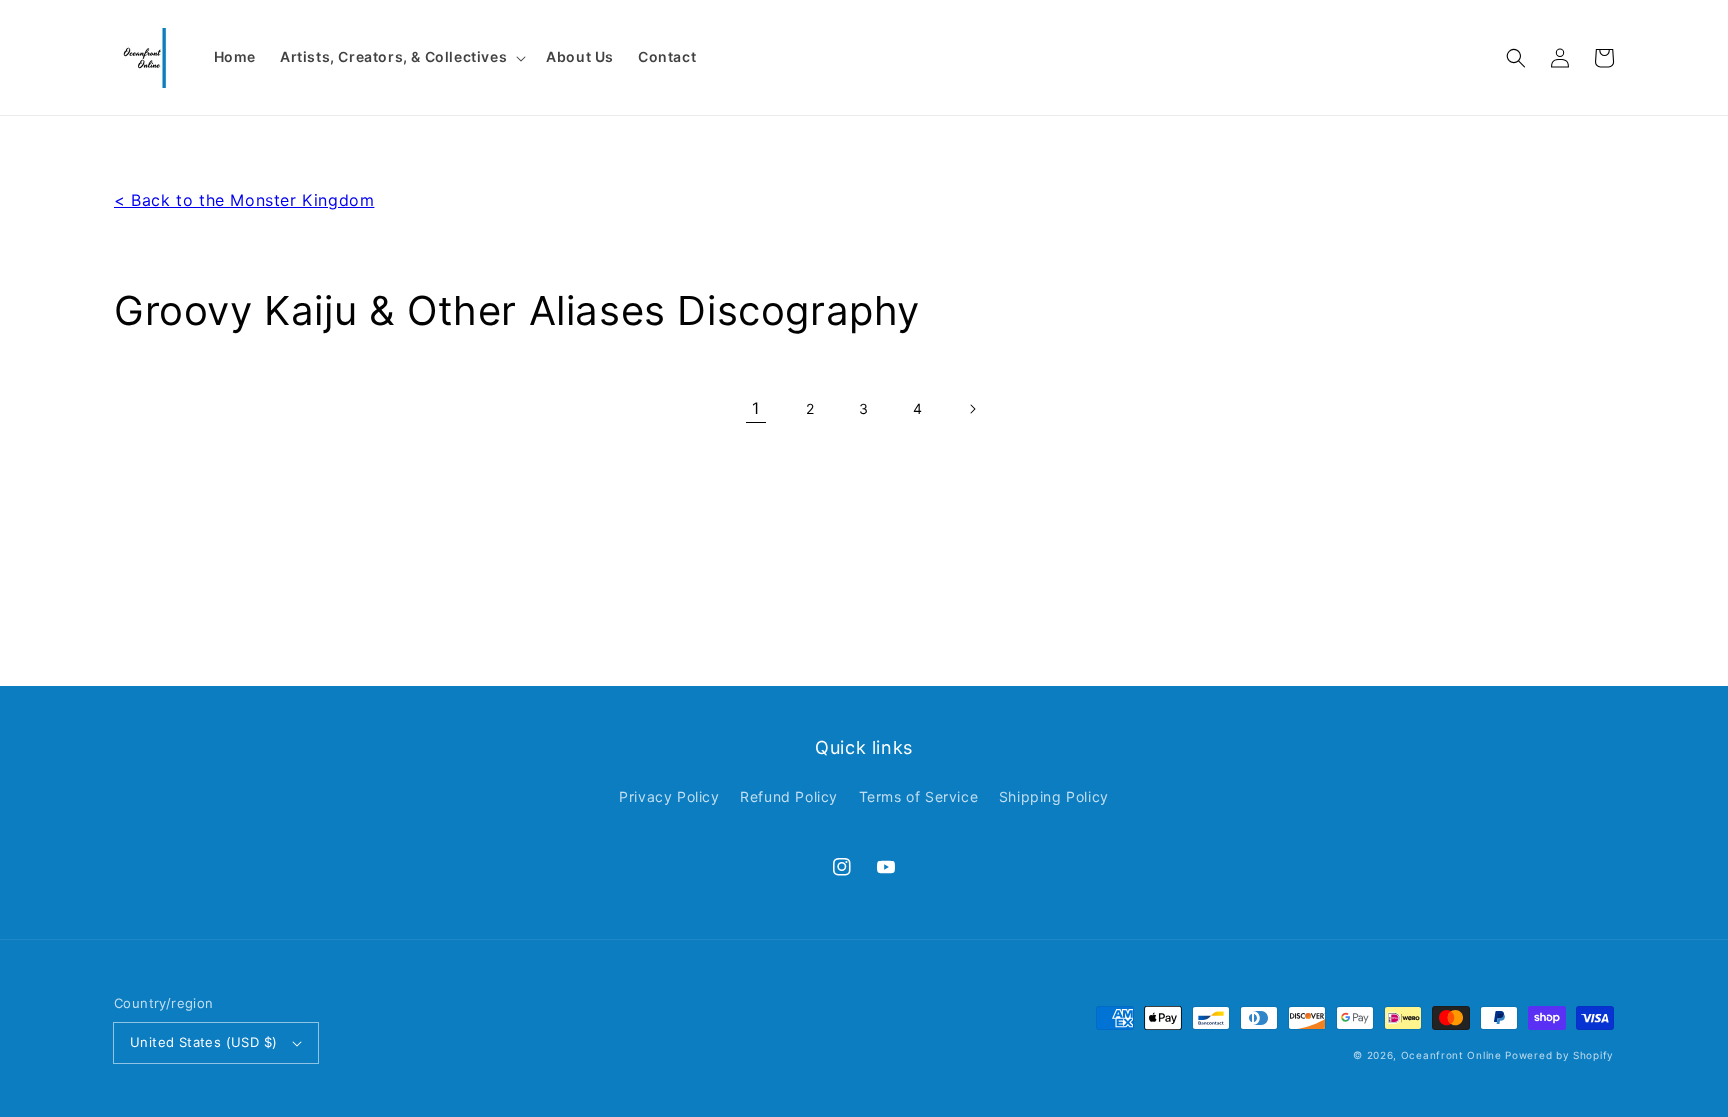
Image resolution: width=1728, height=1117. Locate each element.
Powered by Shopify (1559, 1055)
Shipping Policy (1054, 796)
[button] (1516, 58)
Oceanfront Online (1451, 1055)
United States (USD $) (203, 1042)
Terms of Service (919, 796)
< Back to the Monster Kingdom (244, 200)
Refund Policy (789, 796)
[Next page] (972, 409)
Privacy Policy (669, 796)
